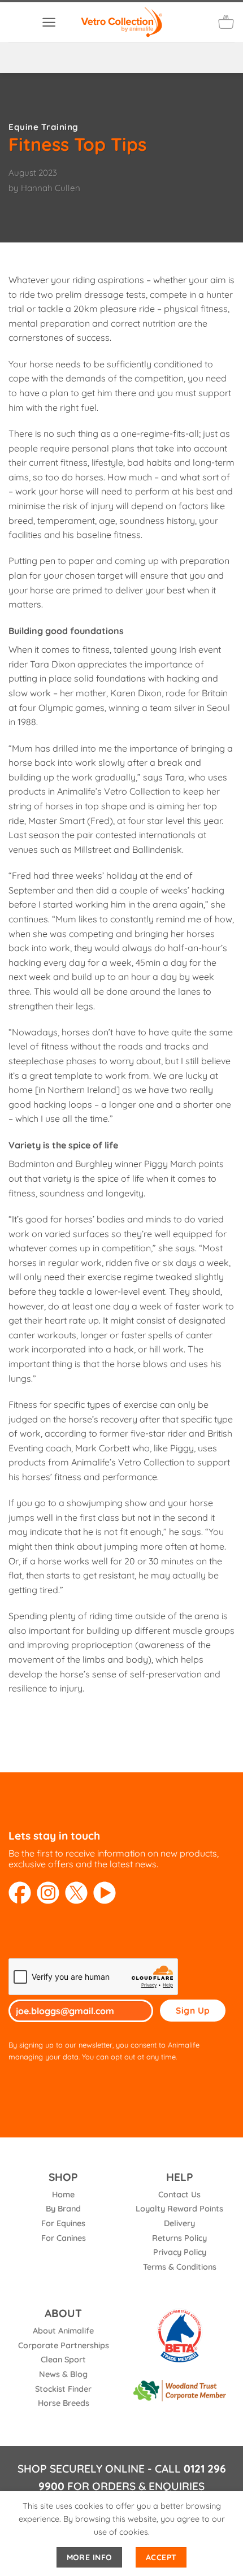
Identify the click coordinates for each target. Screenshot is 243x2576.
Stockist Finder (63, 2389)
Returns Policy (179, 2238)
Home (63, 2195)
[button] (49, 22)
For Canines (64, 2238)
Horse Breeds (64, 2403)
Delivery (179, 2223)
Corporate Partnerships (64, 2345)
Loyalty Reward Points (179, 2209)
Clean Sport (63, 2360)
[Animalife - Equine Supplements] (121, 22)
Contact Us (179, 2195)
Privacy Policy (180, 2252)
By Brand (63, 2209)
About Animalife (63, 2331)
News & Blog (63, 2374)
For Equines (63, 2223)
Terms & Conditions (180, 2267)
